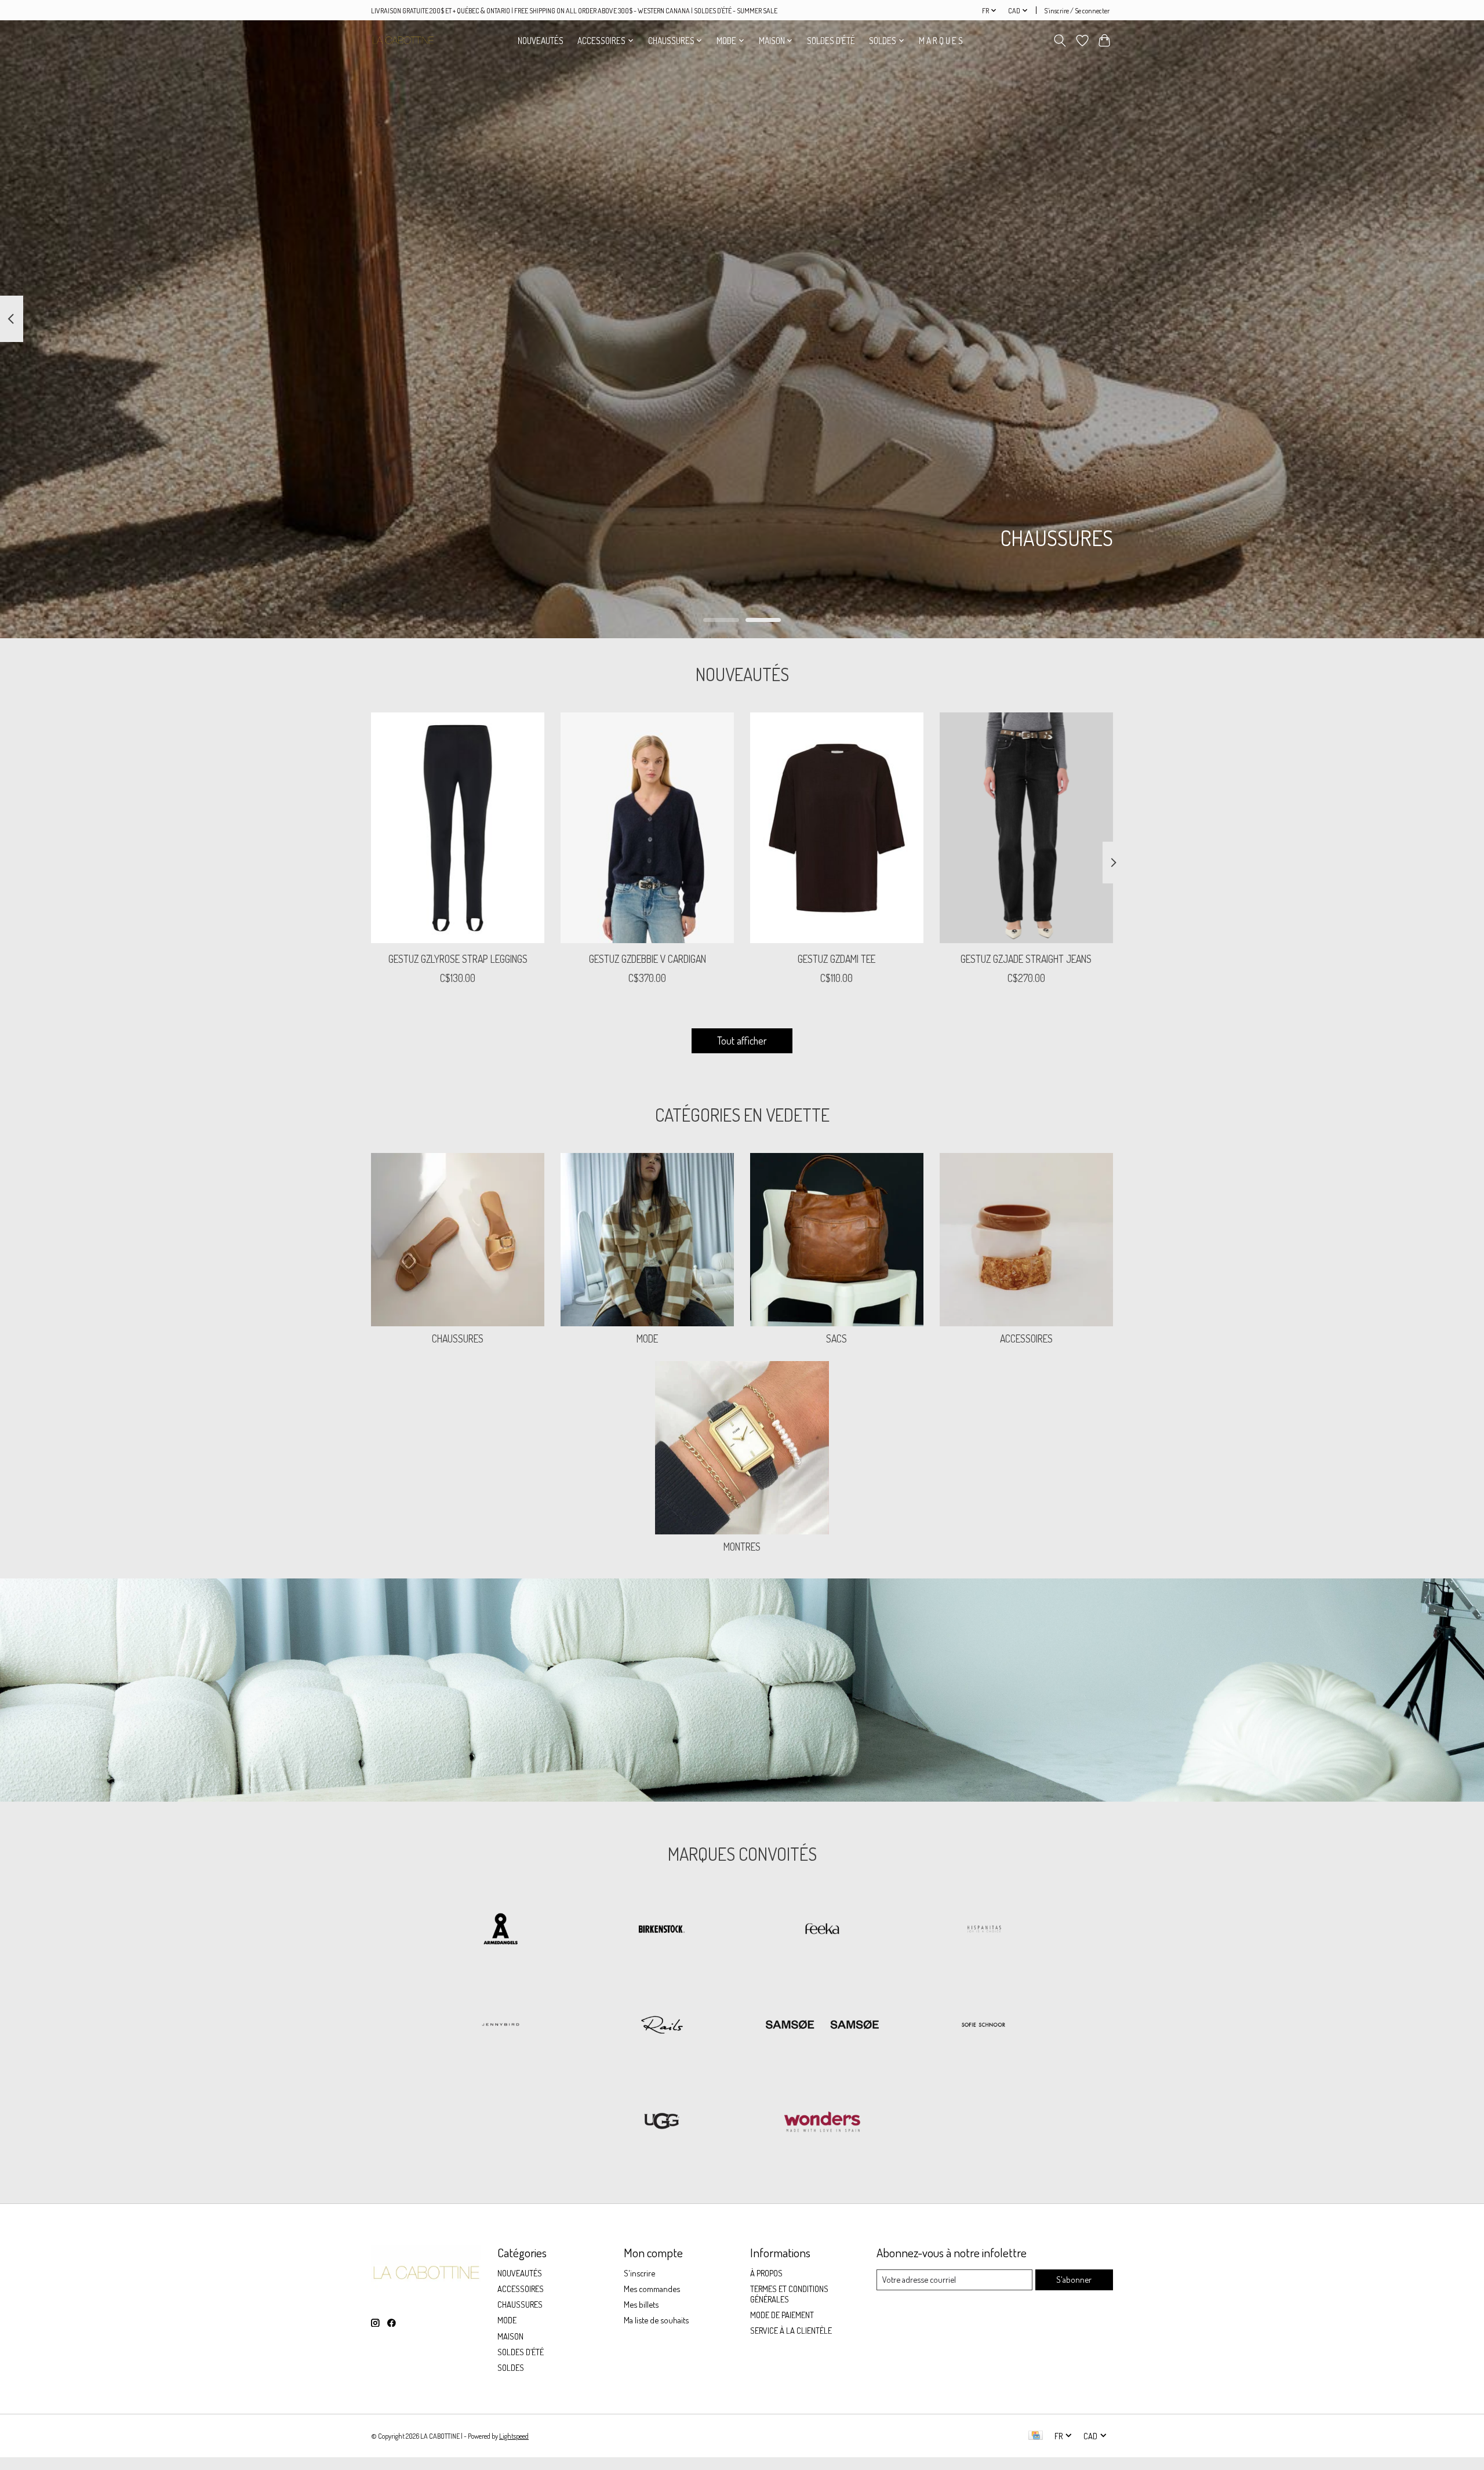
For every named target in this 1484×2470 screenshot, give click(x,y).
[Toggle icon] (1060, 41)
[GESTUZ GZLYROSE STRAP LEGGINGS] (458, 828)
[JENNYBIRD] (501, 2026)
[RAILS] (661, 2026)
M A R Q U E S (941, 41)
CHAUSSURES (458, 1338)
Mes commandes (652, 2289)
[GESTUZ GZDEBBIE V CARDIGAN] (647, 828)
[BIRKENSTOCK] (661, 1930)
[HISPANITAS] (983, 1930)
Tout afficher (742, 1041)
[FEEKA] (823, 1930)
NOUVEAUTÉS (541, 41)
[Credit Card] (1036, 2436)
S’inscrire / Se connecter (1077, 10)
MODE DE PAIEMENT (782, 2315)
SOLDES (511, 2367)
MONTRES (742, 1547)
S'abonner (1074, 2279)
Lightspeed (514, 2436)
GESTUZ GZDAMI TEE (836, 958)
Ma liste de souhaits (656, 2320)
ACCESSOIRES (1026, 1338)
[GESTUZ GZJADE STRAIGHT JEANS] (1026, 828)
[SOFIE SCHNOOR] (983, 2026)
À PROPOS (766, 2273)
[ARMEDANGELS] (501, 1930)
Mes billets (641, 2304)
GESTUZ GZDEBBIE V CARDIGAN (648, 958)
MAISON (510, 2336)
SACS (836, 1338)
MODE (647, 1338)
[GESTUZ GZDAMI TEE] (837, 828)
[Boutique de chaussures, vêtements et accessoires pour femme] (403, 40)
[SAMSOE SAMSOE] (823, 2026)
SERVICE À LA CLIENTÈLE (791, 2330)
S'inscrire (639, 2273)
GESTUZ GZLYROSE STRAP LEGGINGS (458, 958)
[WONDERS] (823, 2122)
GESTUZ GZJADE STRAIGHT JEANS (1026, 958)
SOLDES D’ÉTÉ (831, 41)
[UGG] (661, 2122)
